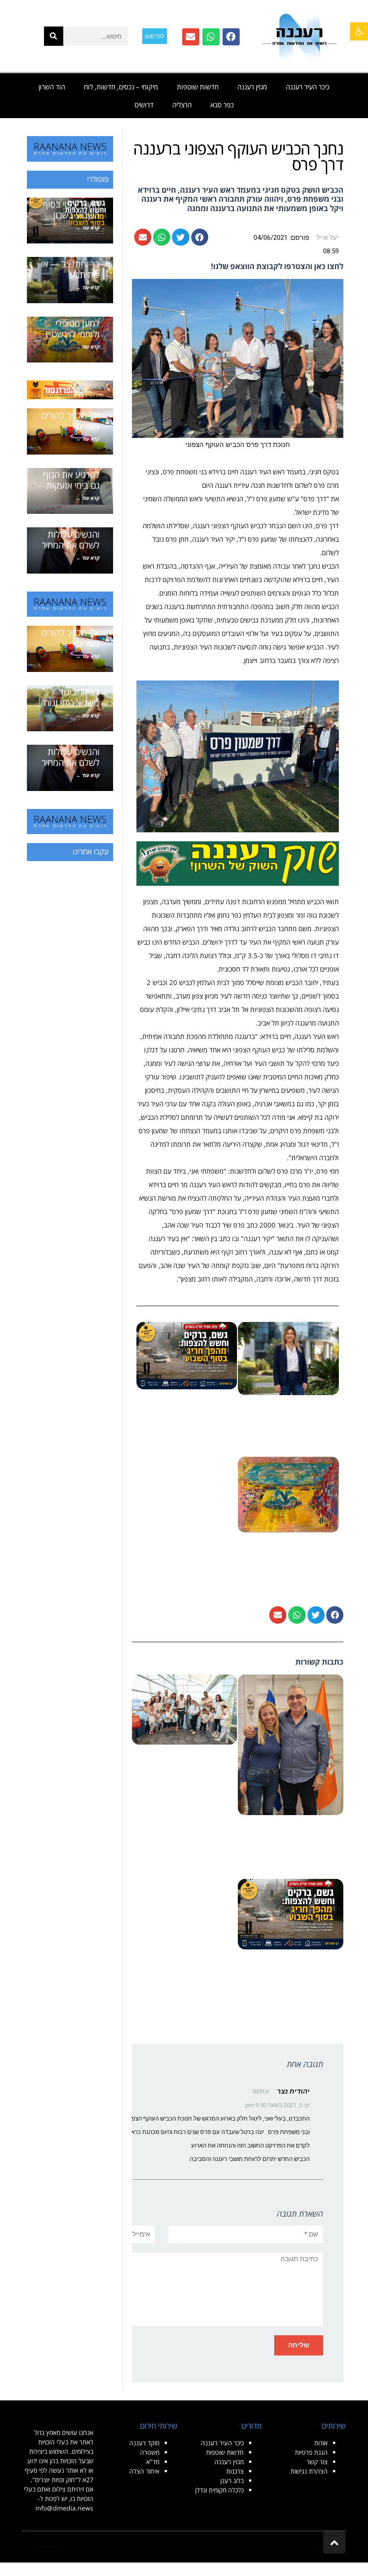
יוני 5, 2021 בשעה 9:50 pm (278, 2105)
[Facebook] (231, 37)
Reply (261, 2092)
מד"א (153, 2462)
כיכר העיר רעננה (308, 87)
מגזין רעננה (252, 87)
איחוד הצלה (144, 2471)
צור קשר (317, 2462)
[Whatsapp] (211, 37)
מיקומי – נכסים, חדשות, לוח (121, 87)
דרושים (144, 105)
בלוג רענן (232, 2481)
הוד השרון (52, 87)
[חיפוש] (54, 36)
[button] (359, 31)
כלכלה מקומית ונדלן (219, 2490)
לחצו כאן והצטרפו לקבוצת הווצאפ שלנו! (277, 266)
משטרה (150, 2452)
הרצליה (182, 105)
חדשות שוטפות (198, 87)
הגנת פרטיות (311, 2452)
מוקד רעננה (144, 2443)
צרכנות (235, 2471)
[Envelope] (191, 37)
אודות (321, 2443)
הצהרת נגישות (309, 2471)
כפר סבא (222, 105)
